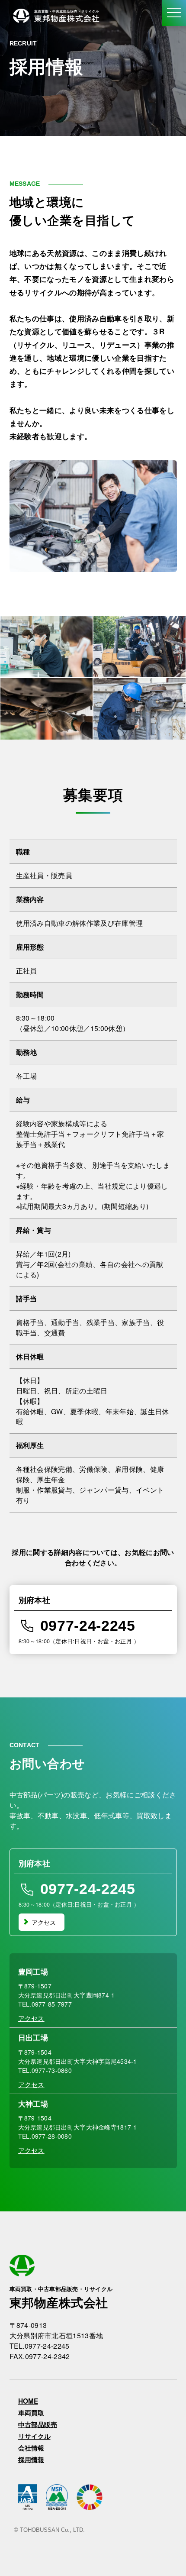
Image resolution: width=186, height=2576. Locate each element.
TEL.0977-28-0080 (45, 2136)
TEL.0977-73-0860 (45, 2070)
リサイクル (34, 2436)
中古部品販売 (38, 2425)
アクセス (44, 1922)
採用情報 (31, 2460)
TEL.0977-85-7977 (45, 2004)
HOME (28, 2401)
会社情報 (31, 2448)
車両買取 (31, 2413)
